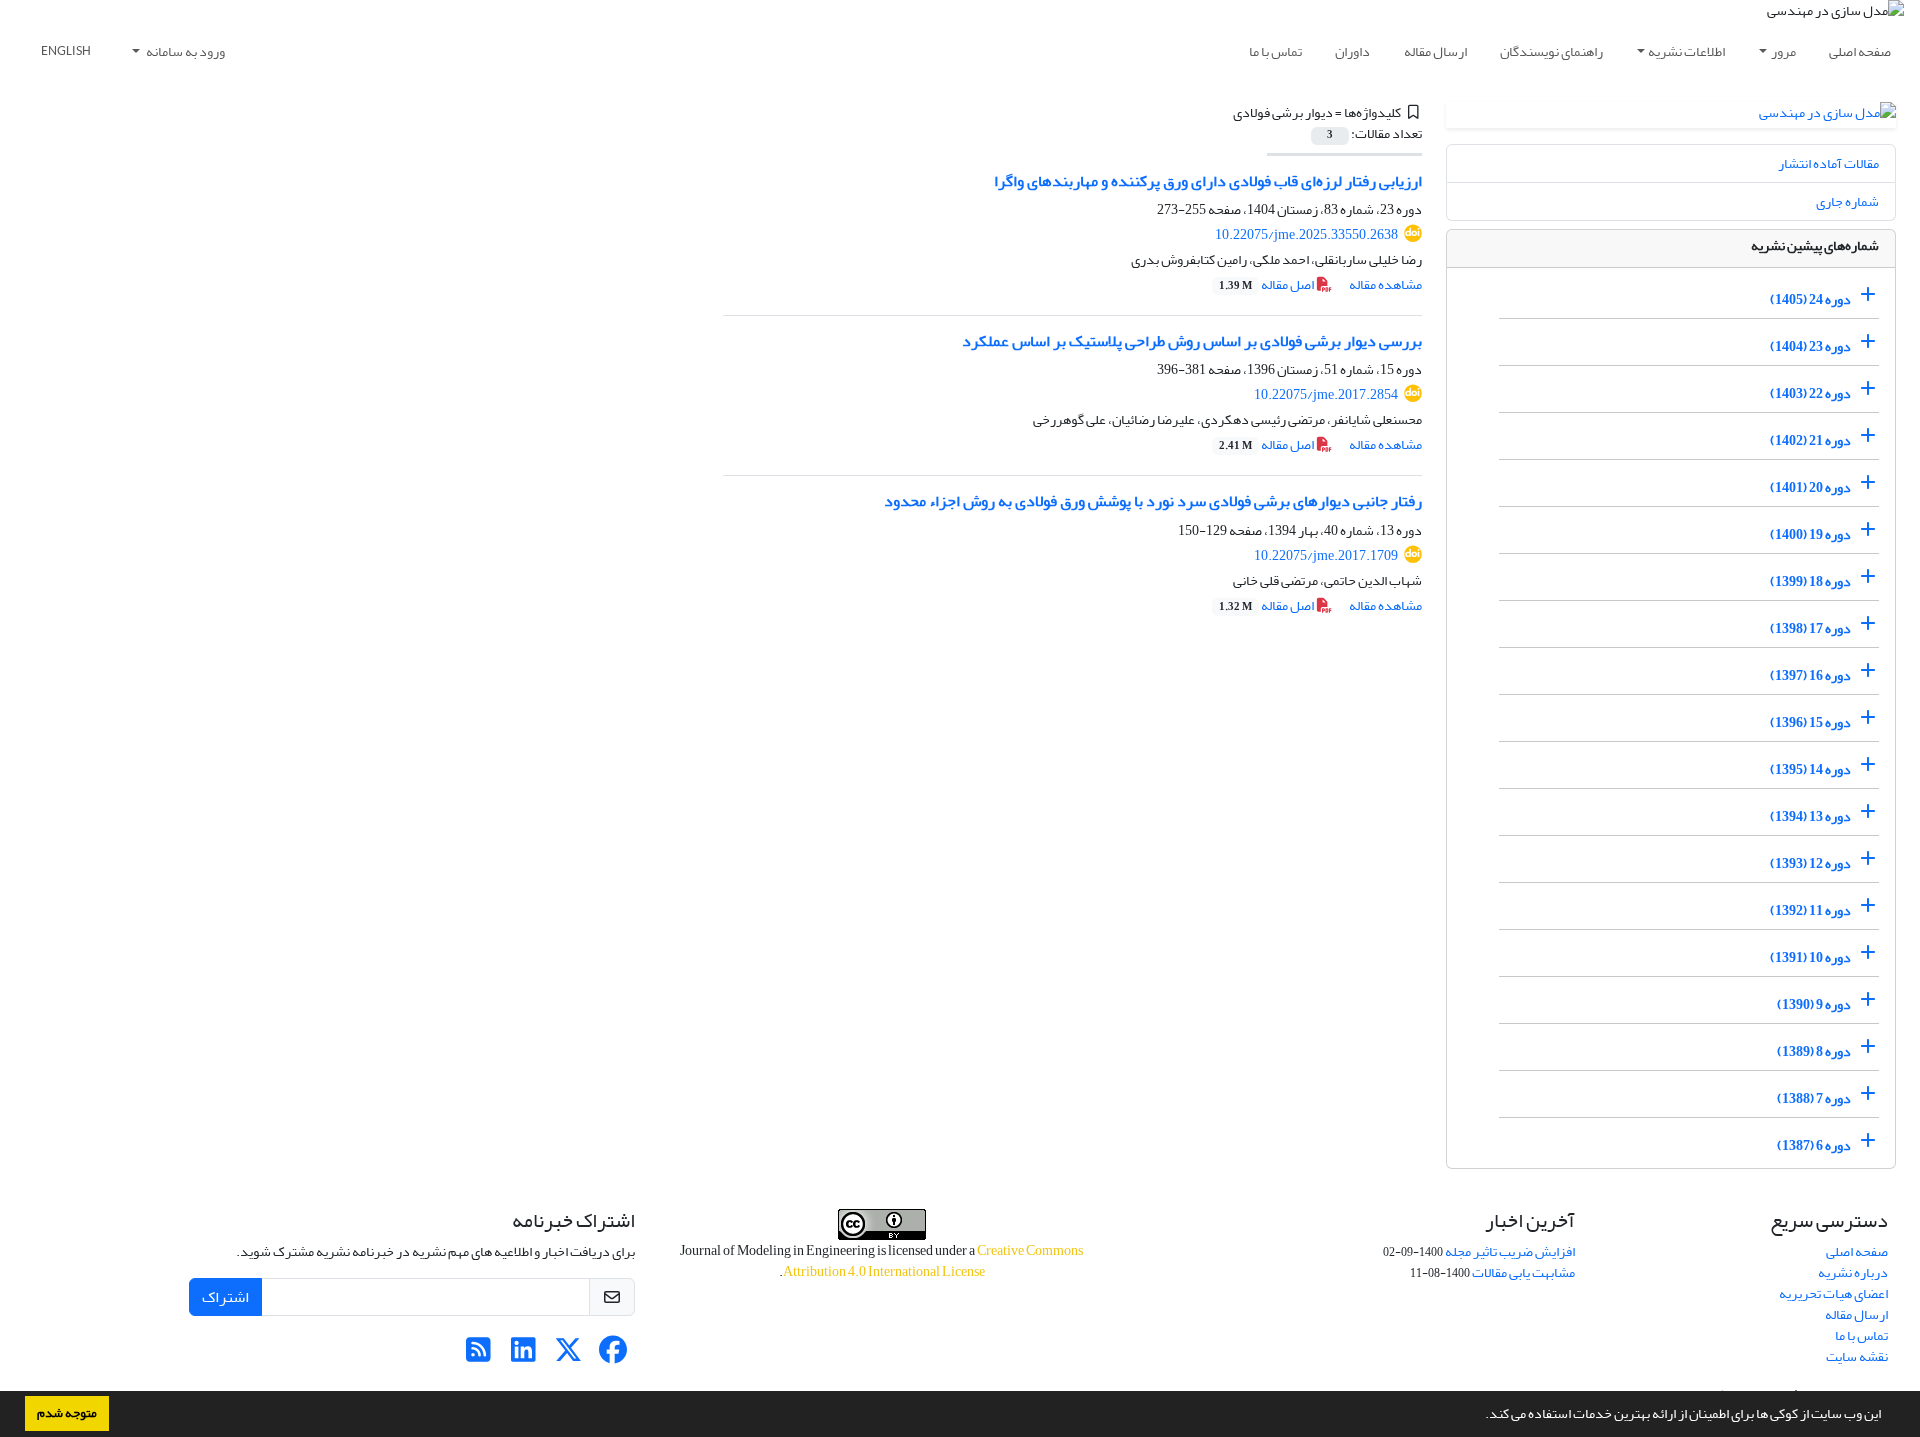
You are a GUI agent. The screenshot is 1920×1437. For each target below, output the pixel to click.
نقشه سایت (1857, 1356)
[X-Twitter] (568, 1355)
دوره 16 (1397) (1810, 675)
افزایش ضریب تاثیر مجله (1510, 1251)
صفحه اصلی (1860, 51)
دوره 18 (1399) (1810, 581)
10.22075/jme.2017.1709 (1326, 555)
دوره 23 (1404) (1810, 346)
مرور (1783, 51)
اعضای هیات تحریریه (1833, 1293)
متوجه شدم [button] (67, 1413)
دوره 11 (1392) (1810, 910)
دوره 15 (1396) (1810, 722)
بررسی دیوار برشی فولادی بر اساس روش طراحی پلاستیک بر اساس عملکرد (1192, 341)
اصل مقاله (1267, 284)
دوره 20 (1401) (1810, 487)
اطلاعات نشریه (1686, 51)
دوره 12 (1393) (1810, 863)
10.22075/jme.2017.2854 (1326, 394)
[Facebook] (613, 1355)
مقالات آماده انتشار (1828, 163)
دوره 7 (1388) (1814, 1098)
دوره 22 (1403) (1810, 393)
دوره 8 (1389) (1814, 1051)
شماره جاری (1847, 201)
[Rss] (478, 1355)
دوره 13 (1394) (1810, 816)
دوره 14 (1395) (1810, 769)
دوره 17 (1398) (1810, 628)
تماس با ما (1275, 51)
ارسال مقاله (1435, 51)
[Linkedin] (523, 1355)
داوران (1352, 51)
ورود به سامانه (184, 51)
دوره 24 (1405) (1810, 299)
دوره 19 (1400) (1810, 534)
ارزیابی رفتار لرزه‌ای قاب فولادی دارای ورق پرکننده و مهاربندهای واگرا (1208, 181)
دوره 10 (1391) (1810, 957)
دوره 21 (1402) (1810, 440)
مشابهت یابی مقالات (1523, 1272)
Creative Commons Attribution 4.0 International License (933, 1261)
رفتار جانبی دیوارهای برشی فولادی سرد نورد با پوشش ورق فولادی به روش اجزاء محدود (1153, 501)
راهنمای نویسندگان (1551, 51)
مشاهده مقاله (1385, 284)
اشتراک (225, 1297)
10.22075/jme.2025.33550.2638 (1306, 234)
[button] (1480, 1416)
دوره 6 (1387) (1814, 1145)
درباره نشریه (1853, 1272)
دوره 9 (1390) (1814, 1004)
